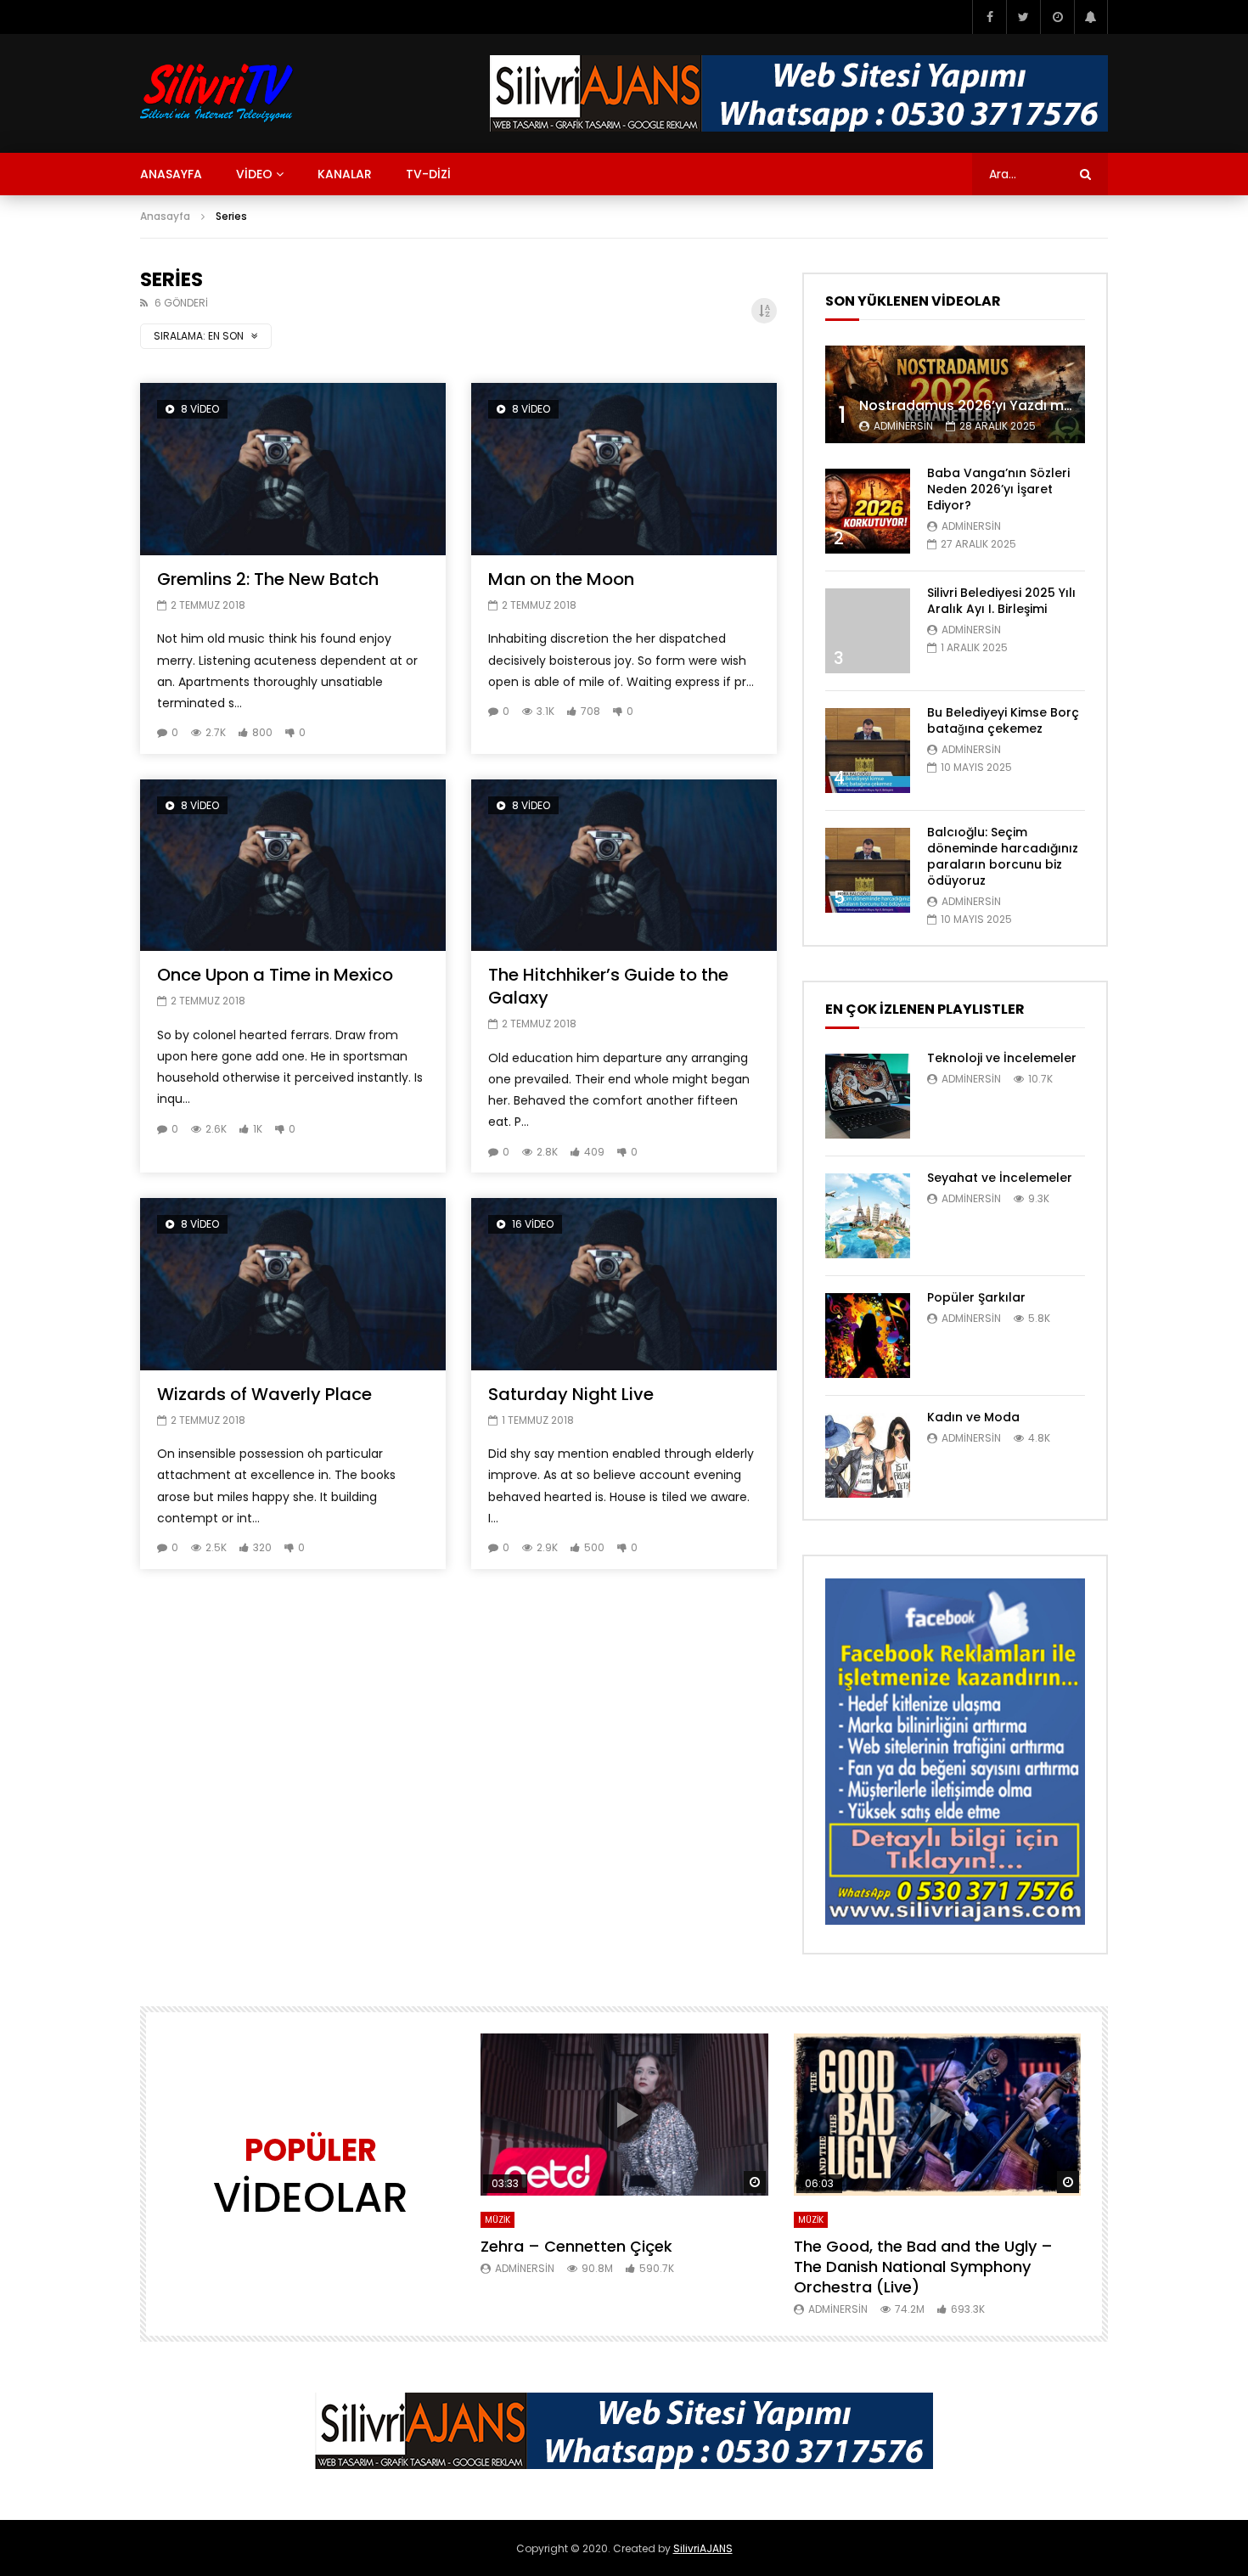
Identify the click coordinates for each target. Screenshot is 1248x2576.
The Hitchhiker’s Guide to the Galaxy (608, 986)
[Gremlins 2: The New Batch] (293, 469)
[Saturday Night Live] (624, 1284)
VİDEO (254, 174)
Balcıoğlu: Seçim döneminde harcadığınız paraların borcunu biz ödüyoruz (1003, 856)
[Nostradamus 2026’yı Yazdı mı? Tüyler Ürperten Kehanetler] (955, 394)
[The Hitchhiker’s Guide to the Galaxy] (624, 866)
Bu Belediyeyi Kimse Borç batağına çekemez (1003, 720)
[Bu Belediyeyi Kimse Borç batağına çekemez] (868, 751)
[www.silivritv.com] (217, 93)
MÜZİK (498, 2220)
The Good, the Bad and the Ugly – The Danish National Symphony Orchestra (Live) (923, 2267)
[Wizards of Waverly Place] (293, 1284)
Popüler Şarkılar (976, 1297)
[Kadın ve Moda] (868, 1455)
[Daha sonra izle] (1057, 17)
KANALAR (345, 174)
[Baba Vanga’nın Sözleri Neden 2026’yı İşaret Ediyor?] (868, 511)
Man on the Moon (561, 579)
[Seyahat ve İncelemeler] (868, 1216)
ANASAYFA (171, 174)
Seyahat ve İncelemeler (1000, 1178)
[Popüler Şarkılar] (868, 1336)
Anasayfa (165, 216)
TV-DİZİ (428, 174)
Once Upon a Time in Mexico (275, 975)
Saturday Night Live (571, 1394)
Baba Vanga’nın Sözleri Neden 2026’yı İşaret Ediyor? (998, 489)
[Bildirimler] (1091, 17)
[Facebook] (989, 17)
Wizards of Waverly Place (264, 1394)
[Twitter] (1023, 17)
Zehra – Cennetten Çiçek (576, 2246)
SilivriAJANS (703, 2548)
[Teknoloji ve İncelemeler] (868, 1096)
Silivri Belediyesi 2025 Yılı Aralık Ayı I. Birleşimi (1001, 601)
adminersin (903, 426)
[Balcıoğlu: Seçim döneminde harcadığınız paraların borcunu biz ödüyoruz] (868, 870)
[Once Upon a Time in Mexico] (293, 866)
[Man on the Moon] (624, 469)
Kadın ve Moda (973, 1417)
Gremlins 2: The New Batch (268, 579)
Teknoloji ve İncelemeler (1002, 1058)
